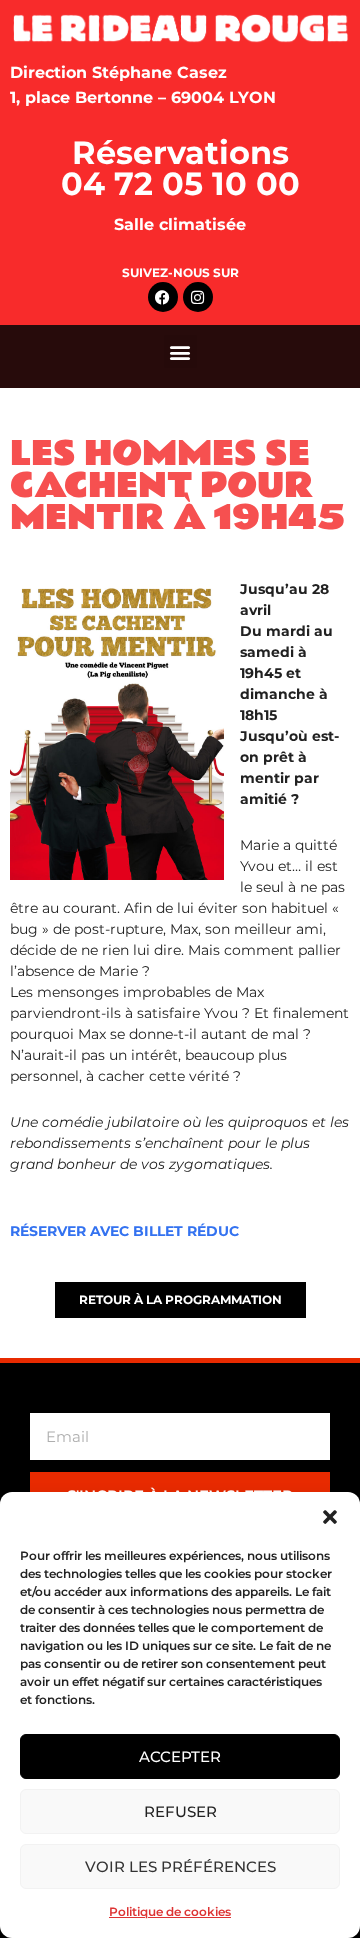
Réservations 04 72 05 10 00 (180, 168)
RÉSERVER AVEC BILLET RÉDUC (124, 1231)
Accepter (180, 1756)
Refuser (180, 1811)
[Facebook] (163, 297)
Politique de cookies (170, 1911)
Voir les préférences (180, 1866)
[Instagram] (198, 297)
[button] (330, 1517)
